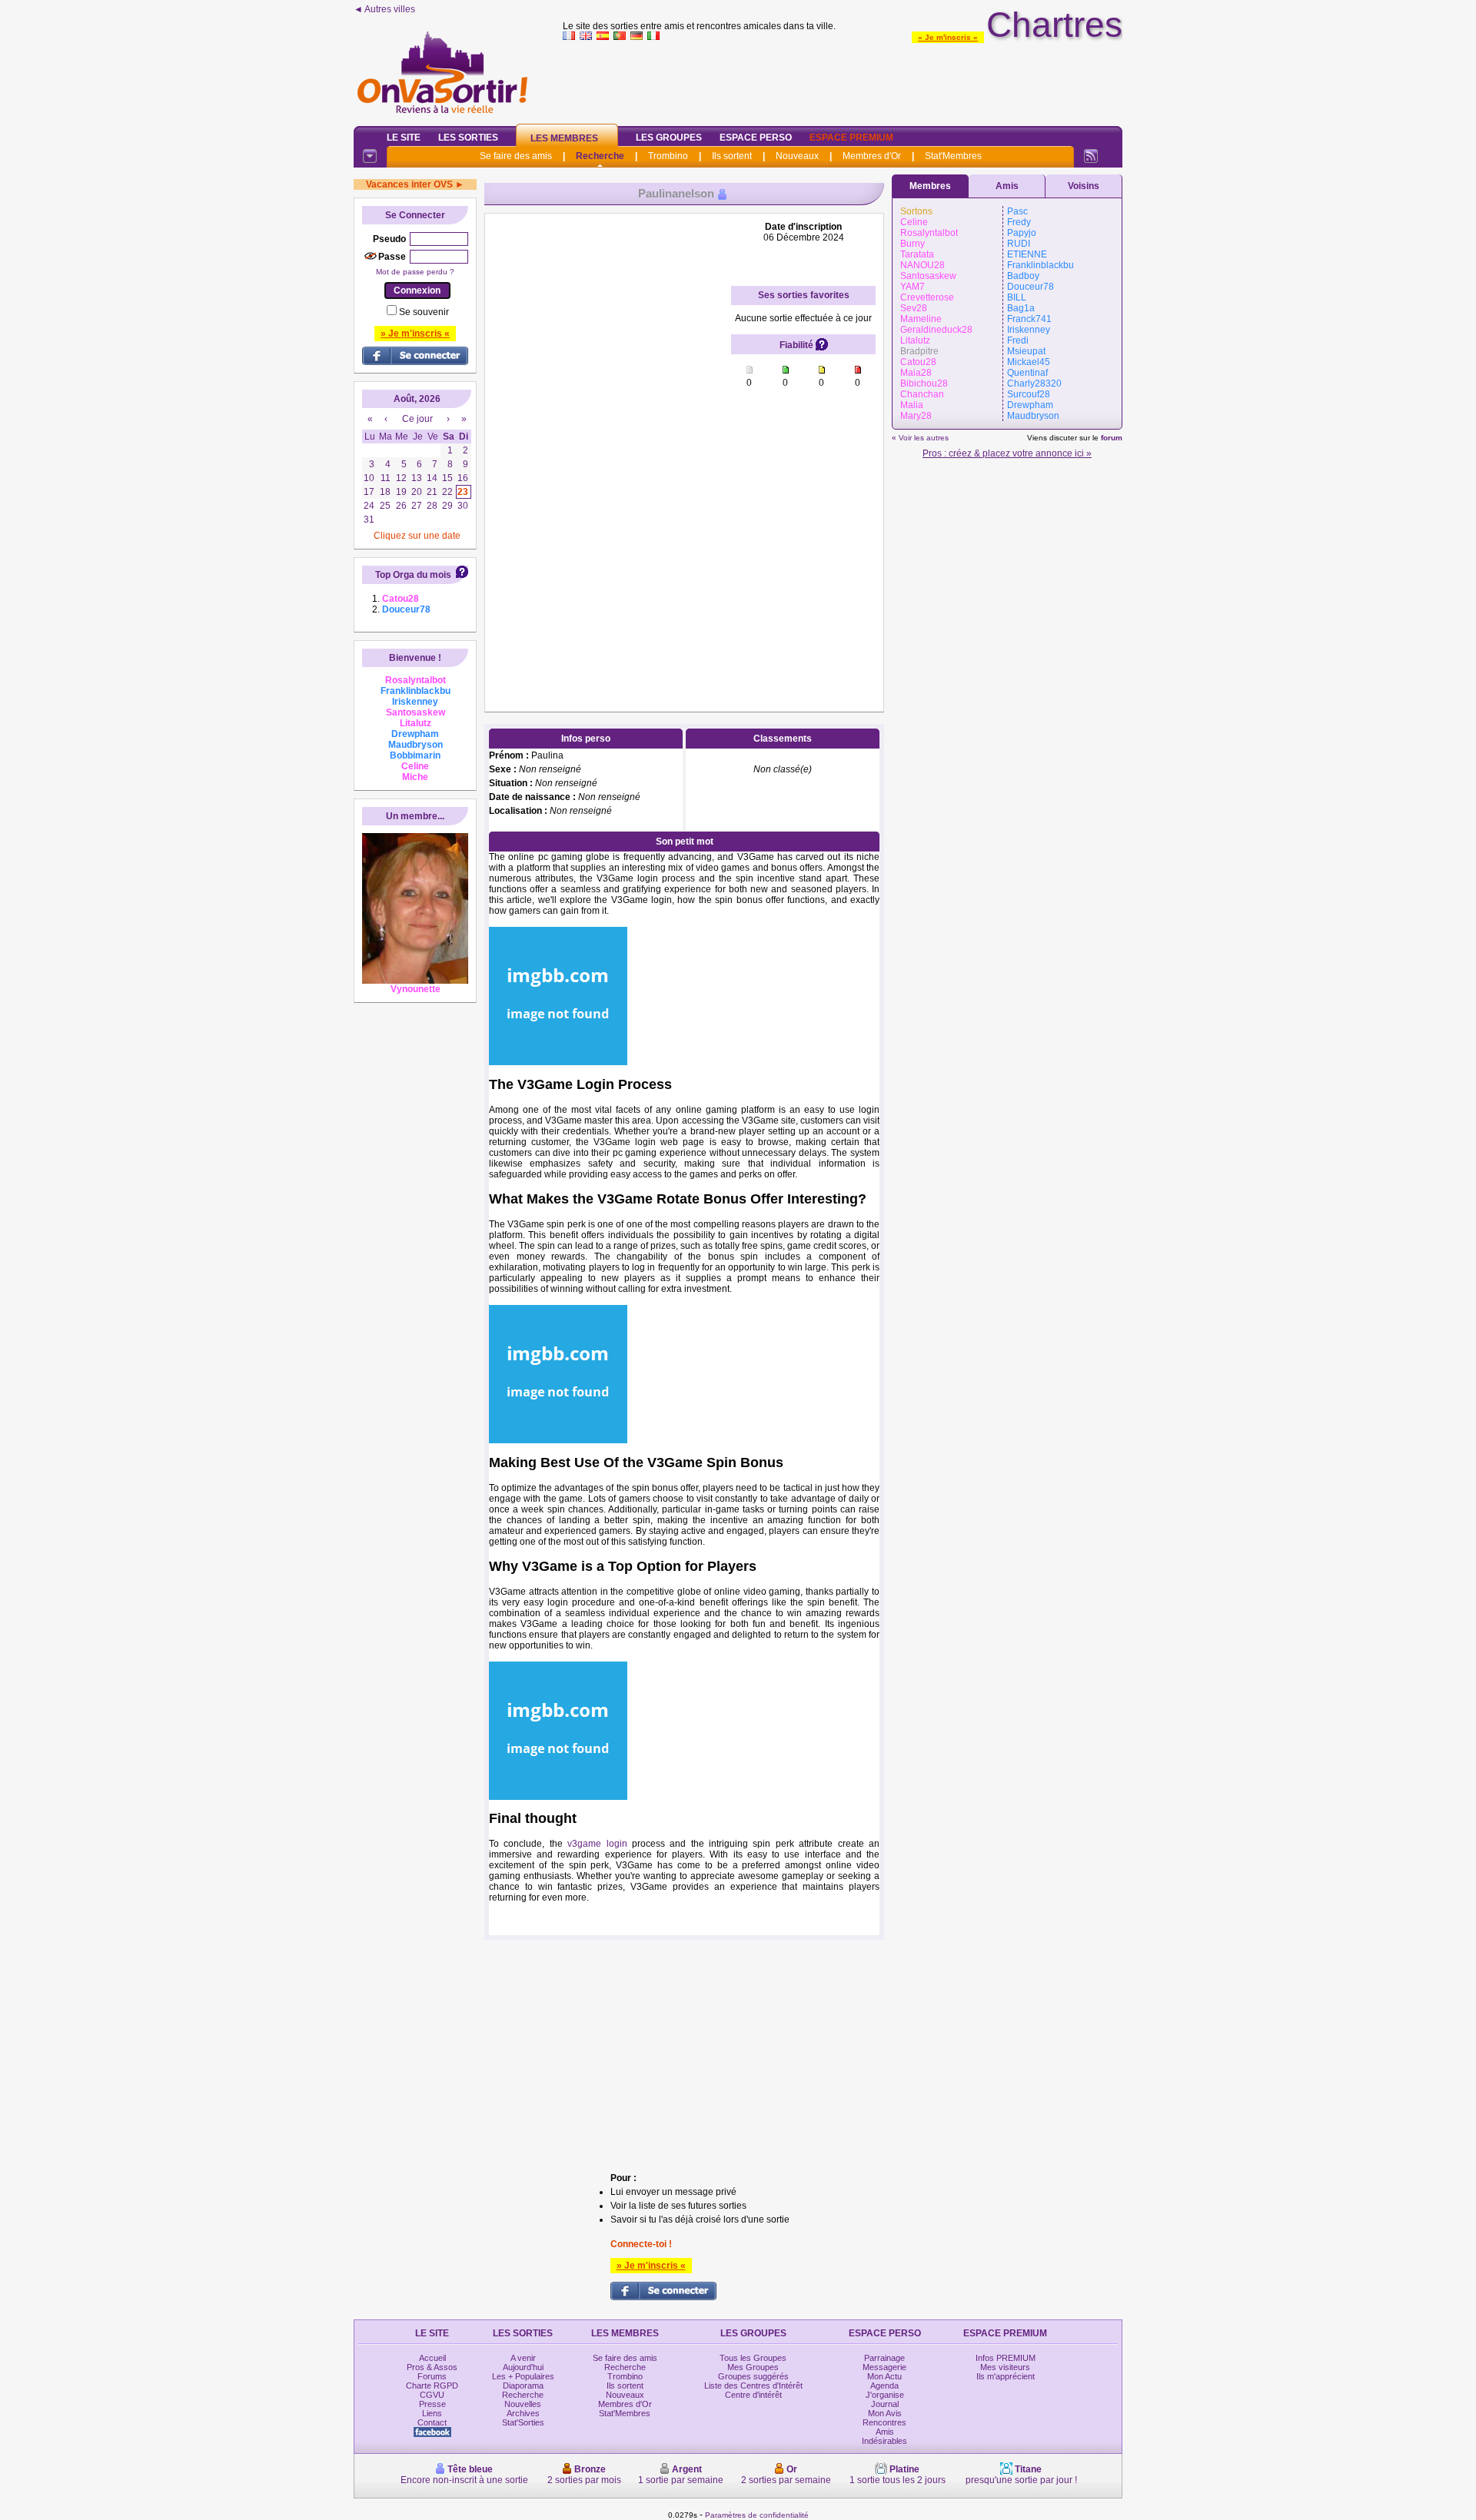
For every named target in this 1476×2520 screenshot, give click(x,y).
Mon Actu (884, 2376)
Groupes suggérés (753, 2376)
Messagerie (884, 2367)
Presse (432, 2404)
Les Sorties (468, 138)
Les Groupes (669, 138)
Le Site (404, 138)
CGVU (432, 2395)
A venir (523, 2358)
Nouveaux (797, 156)
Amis (1007, 186)
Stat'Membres (953, 156)
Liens (432, 2413)
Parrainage (884, 2358)
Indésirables (884, 2441)
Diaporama (523, 2386)
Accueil (432, 2358)
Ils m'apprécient (1006, 2376)
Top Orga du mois (413, 575)
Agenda (884, 2386)
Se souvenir (424, 312)
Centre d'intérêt (753, 2395)
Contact (432, 2422)
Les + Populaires (523, 2376)
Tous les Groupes (753, 2358)
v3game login (597, 1844)
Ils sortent (732, 156)
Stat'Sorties (523, 2422)
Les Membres (564, 138)
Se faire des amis (516, 156)
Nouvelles (523, 2404)
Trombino (668, 156)
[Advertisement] (843, 80)
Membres (930, 186)
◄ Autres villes (384, 9)
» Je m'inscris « (948, 37)
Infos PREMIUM (1006, 2358)
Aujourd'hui (523, 2367)
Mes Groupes (753, 2367)
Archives (523, 2413)
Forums (432, 2376)
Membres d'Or (872, 156)
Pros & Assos (432, 2367)
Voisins (1084, 186)
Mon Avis (885, 2413)
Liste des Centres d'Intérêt (753, 2386)
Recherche (600, 156)
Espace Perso (756, 138)
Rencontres (884, 2422)
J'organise (885, 2395)
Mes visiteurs (1005, 2367)
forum (1112, 438)
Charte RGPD (432, 2386)
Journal (885, 2404)
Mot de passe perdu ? (415, 272)
